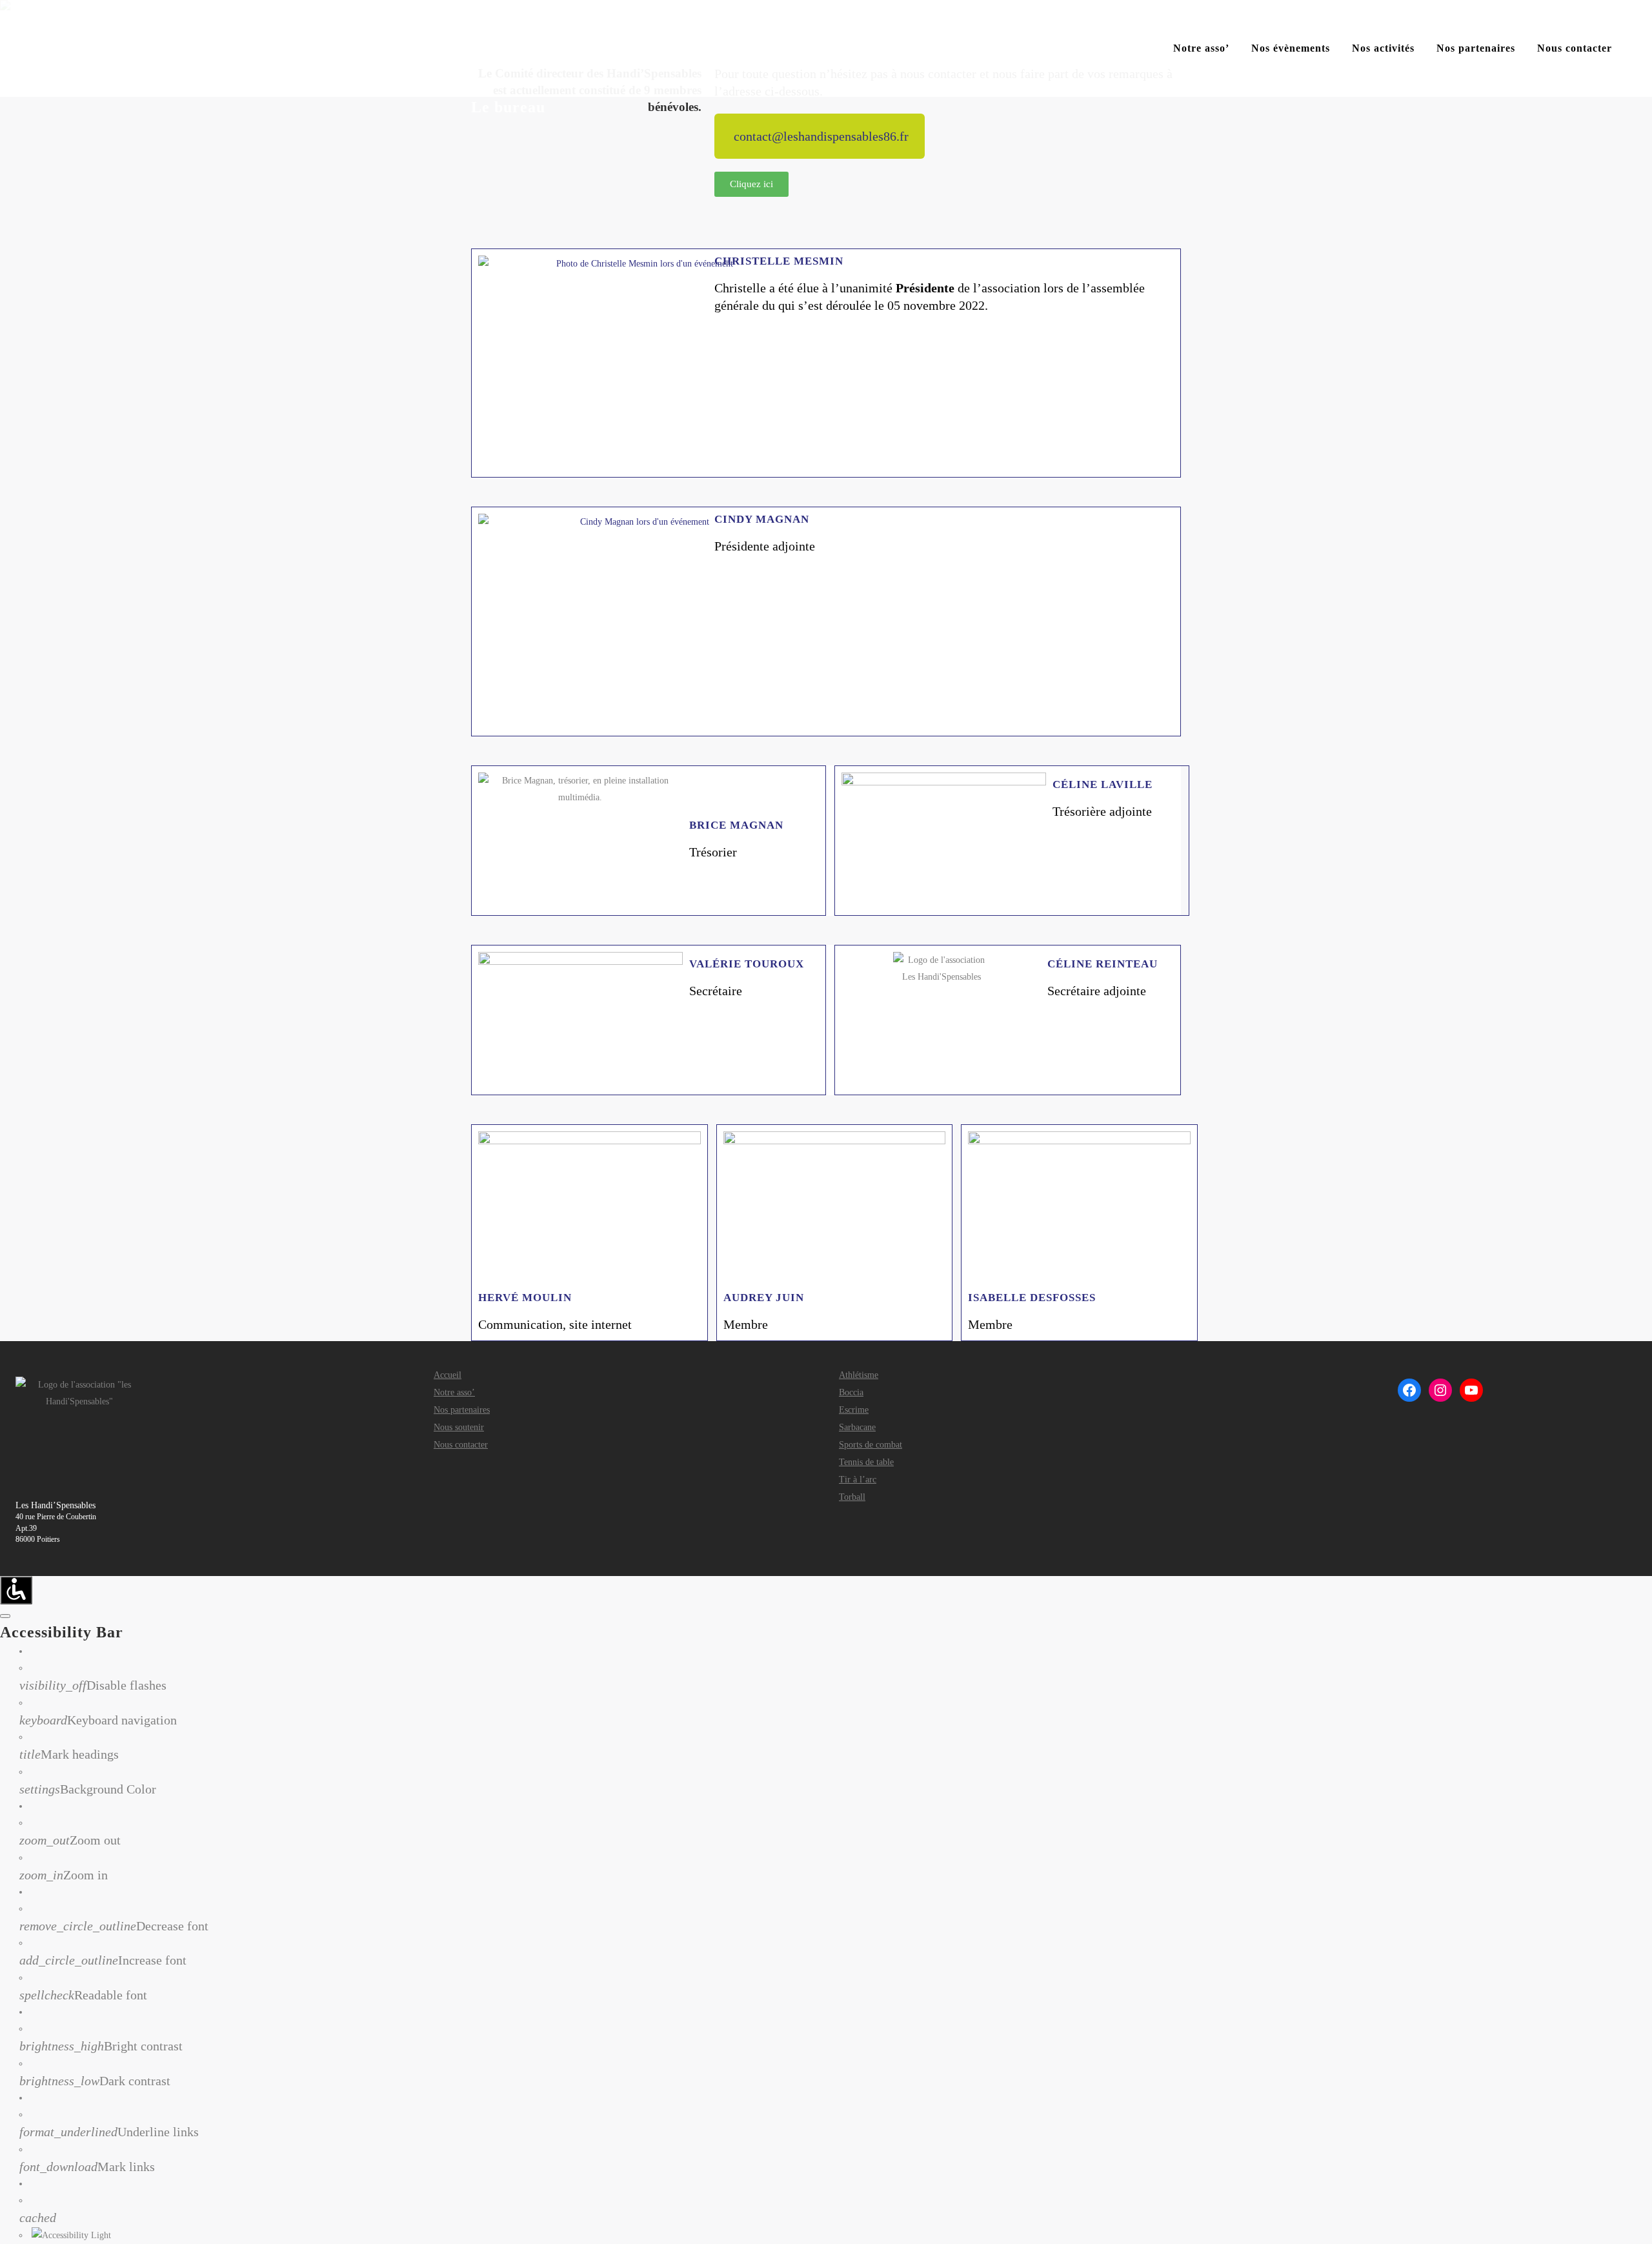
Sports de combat (871, 1445)
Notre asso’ (454, 1393)
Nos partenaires (462, 1410)
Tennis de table (866, 1462)
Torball (852, 1497)
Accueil (448, 1375)
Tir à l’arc (858, 1480)
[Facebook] (1409, 1390)
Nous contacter (461, 1445)
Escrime (854, 1410)
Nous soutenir (459, 1428)
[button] (820, 136)
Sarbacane (857, 1428)
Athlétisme (859, 1375)
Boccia (851, 1393)
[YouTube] (1471, 1390)
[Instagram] (1440, 1390)
